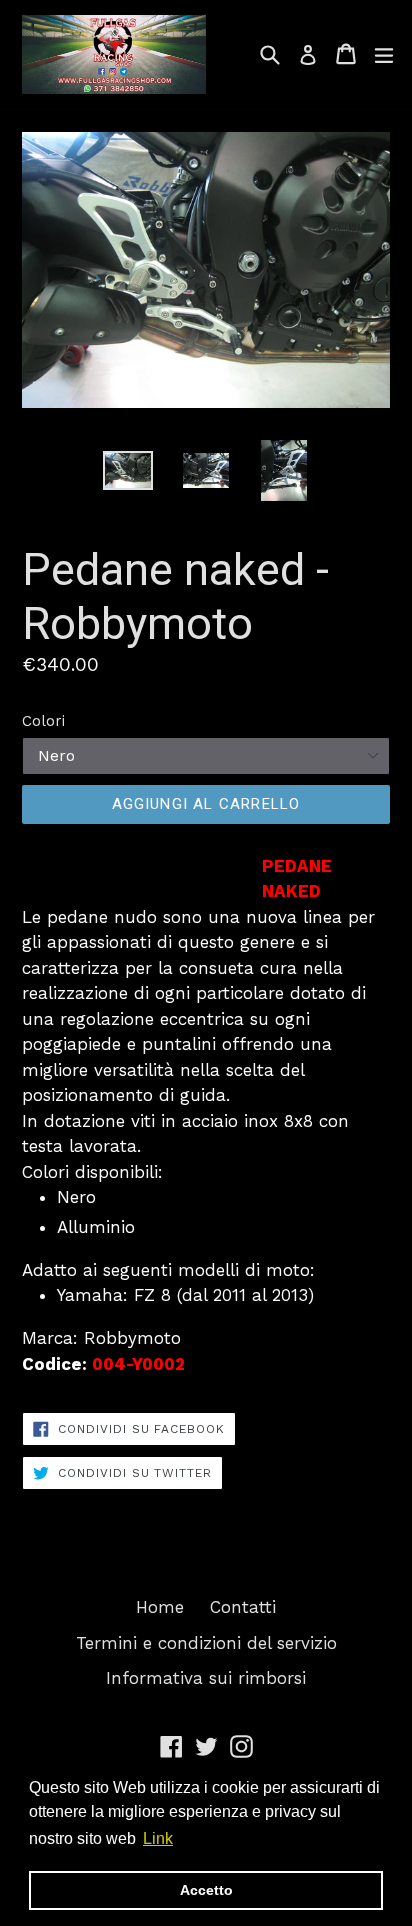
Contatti (243, 1607)
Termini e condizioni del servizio (206, 1643)
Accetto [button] (206, 1890)
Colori (43, 721)
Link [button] (158, 1838)
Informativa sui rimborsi (206, 1678)
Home (160, 1607)
